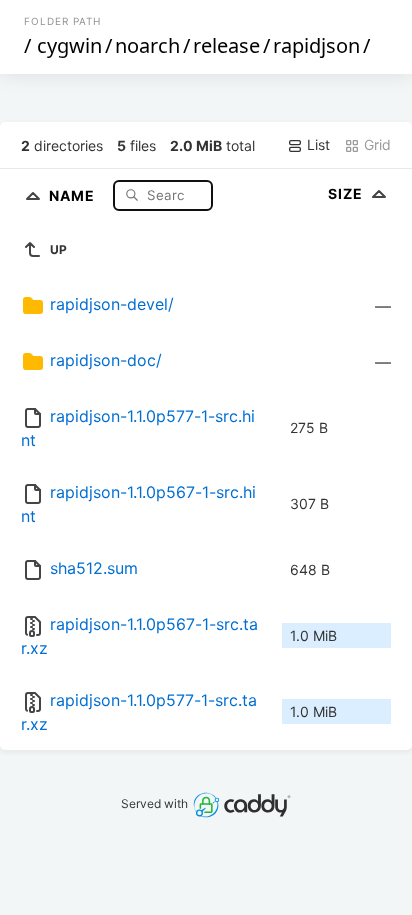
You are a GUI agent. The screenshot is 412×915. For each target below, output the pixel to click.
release (226, 45)
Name (74, 194)
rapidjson (316, 45)
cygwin (69, 45)
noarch (147, 45)
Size (347, 193)
